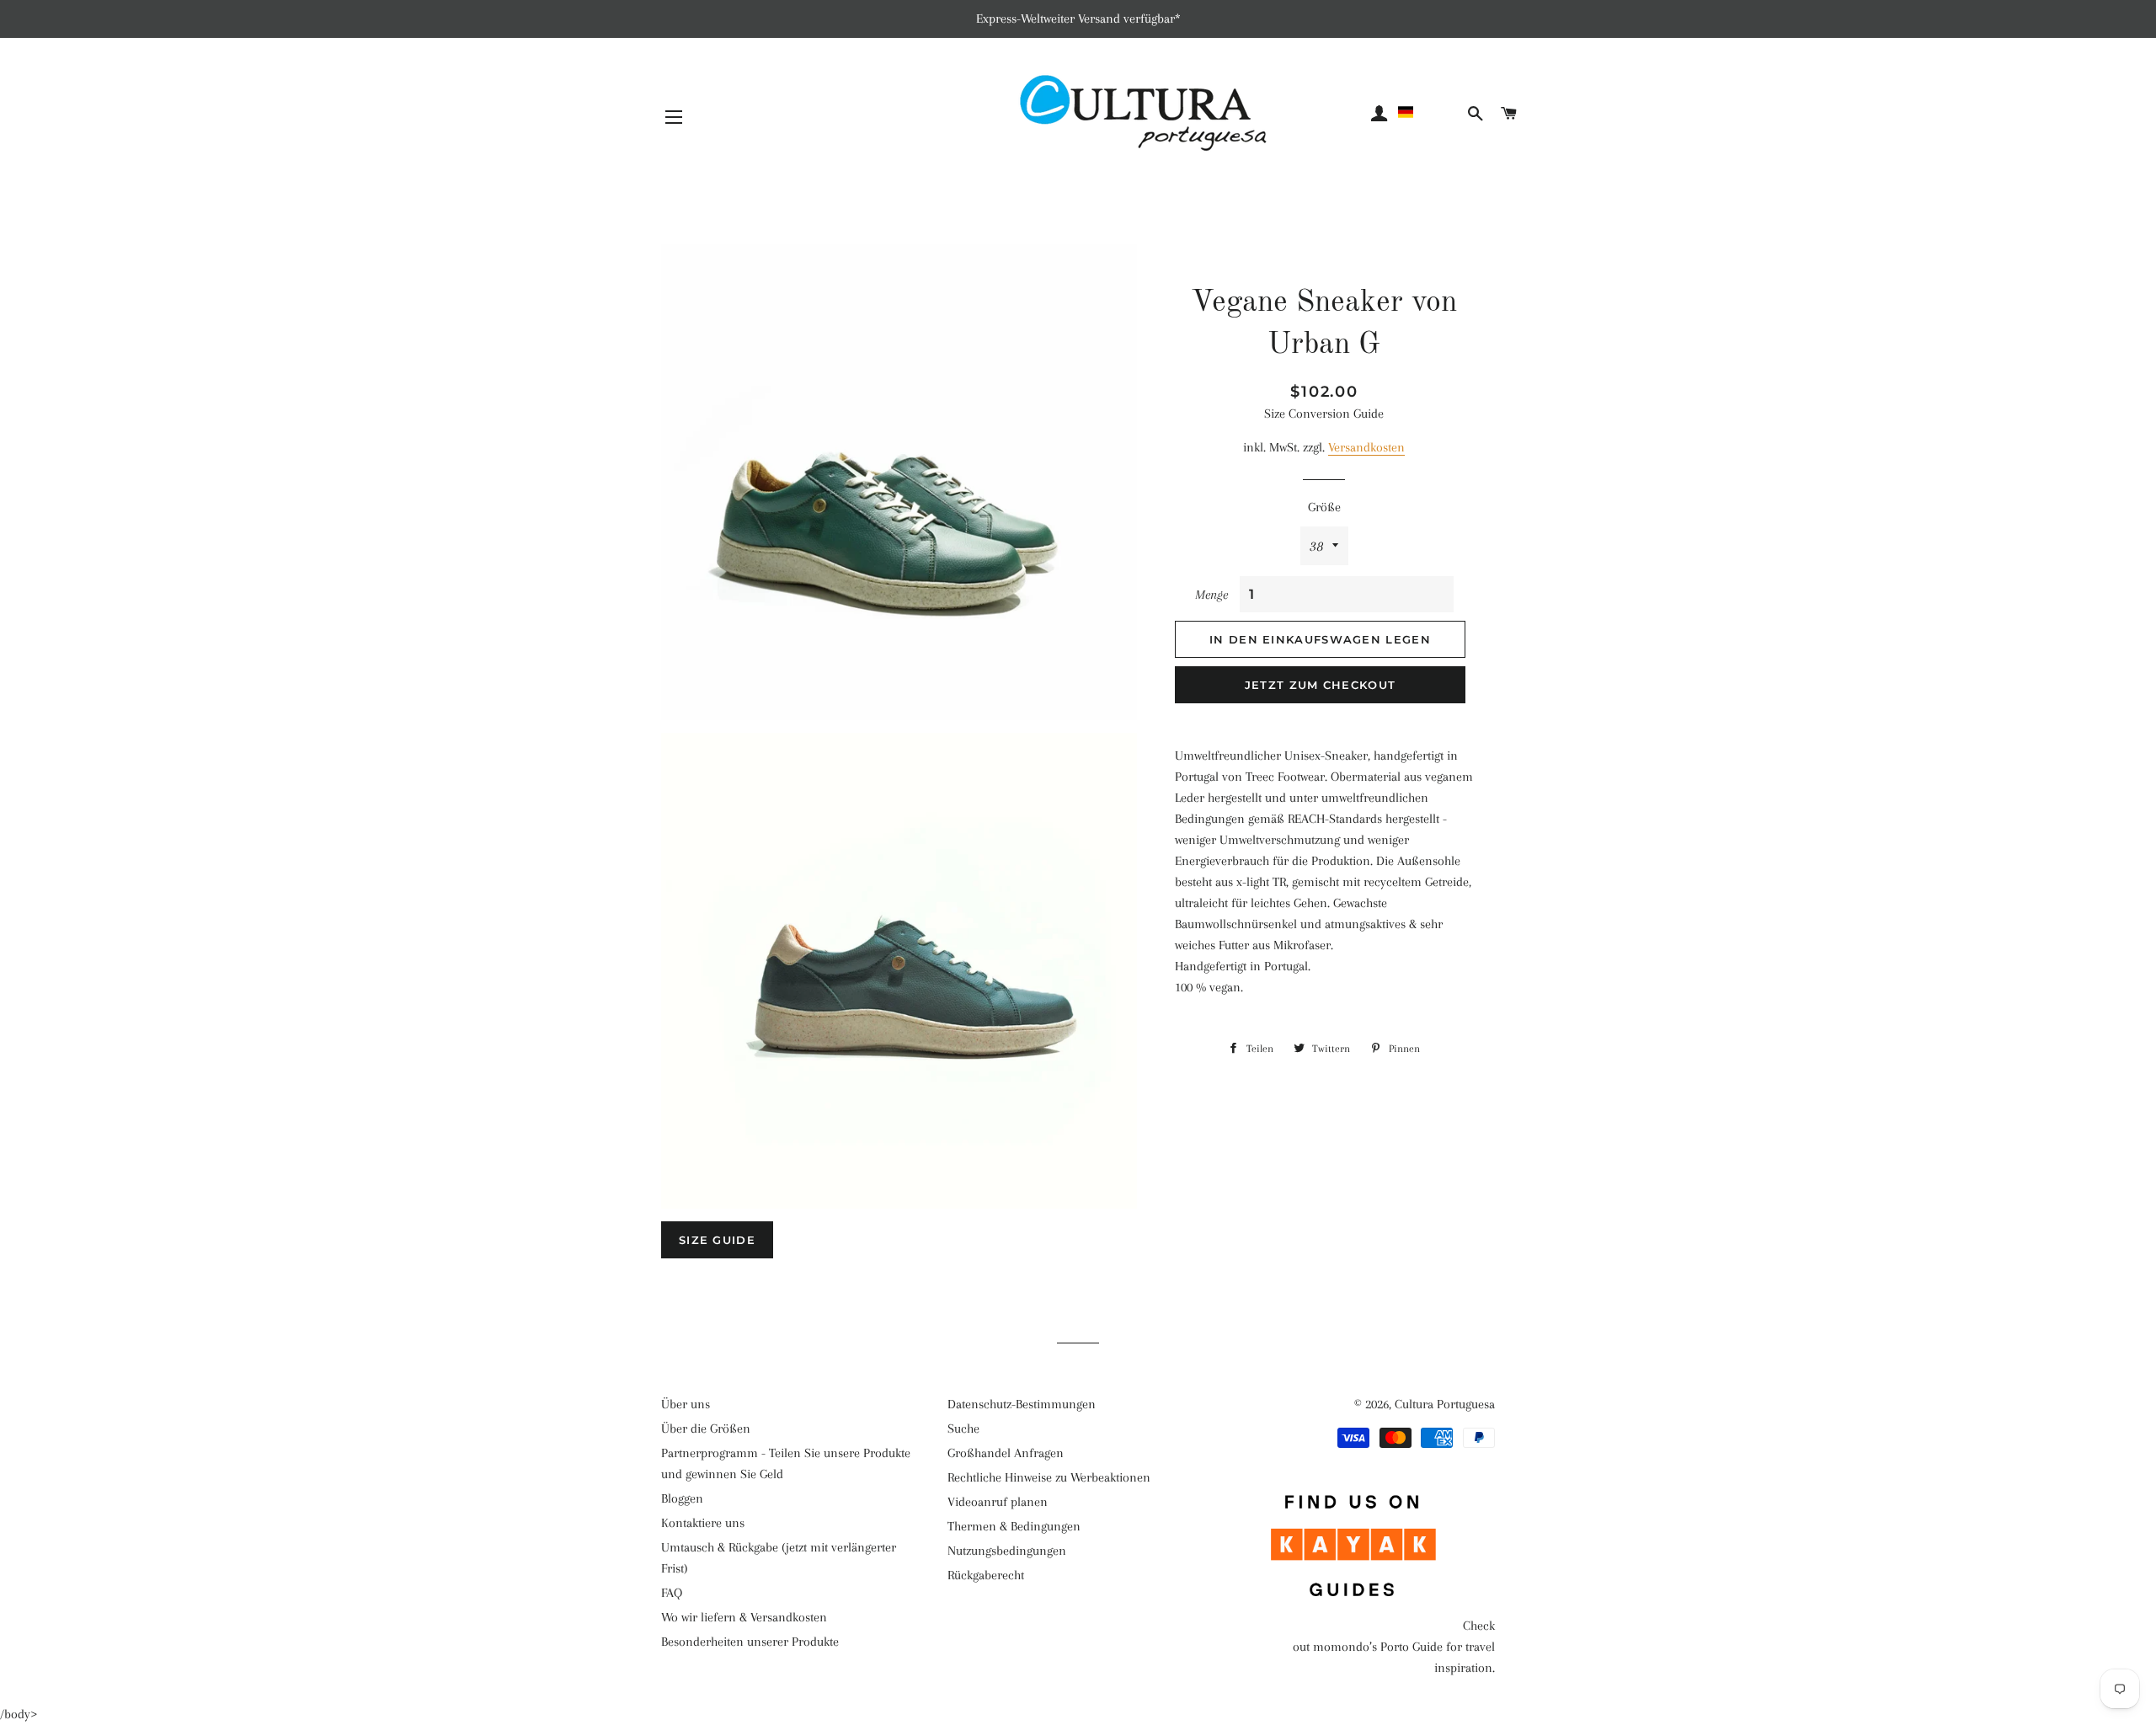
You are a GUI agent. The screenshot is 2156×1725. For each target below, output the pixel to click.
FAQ (672, 1593)
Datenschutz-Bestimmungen (1022, 1404)
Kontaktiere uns (703, 1523)
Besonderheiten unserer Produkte (750, 1642)
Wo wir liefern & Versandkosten (744, 1617)
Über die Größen (706, 1429)
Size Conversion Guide (1324, 414)
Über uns (686, 1404)
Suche (963, 1429)
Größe (1324, 507)
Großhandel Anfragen (1006, 1453)
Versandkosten (1366, 447)
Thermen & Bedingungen (1014, 1526)
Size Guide (717, 1240)
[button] (1430, 112)
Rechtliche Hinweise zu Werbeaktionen (1049, 1477)
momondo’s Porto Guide (1378, 1647)
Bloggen (682, 1498)
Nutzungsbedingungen (1007, 1551)
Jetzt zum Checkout (1320, 685)
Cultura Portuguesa (1445, 1404)
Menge (1211, 595)
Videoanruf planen (998, 1502)
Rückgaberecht (986, 1575)
